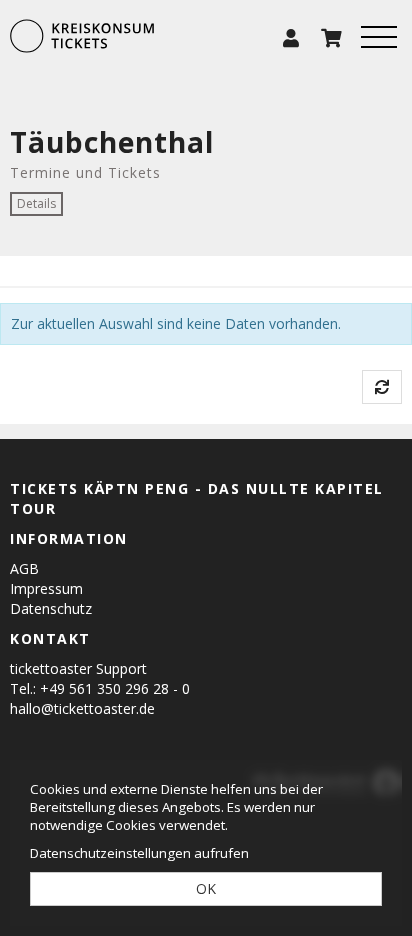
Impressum (46, 588)
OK (206, 888)
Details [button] (36, 203)
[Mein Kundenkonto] (291, 38)
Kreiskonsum (82, 36)
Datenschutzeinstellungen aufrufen (139, 853)
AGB (24, 568)
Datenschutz (51, 608)
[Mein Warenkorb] (332, 38)
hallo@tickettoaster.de (82, 708)
